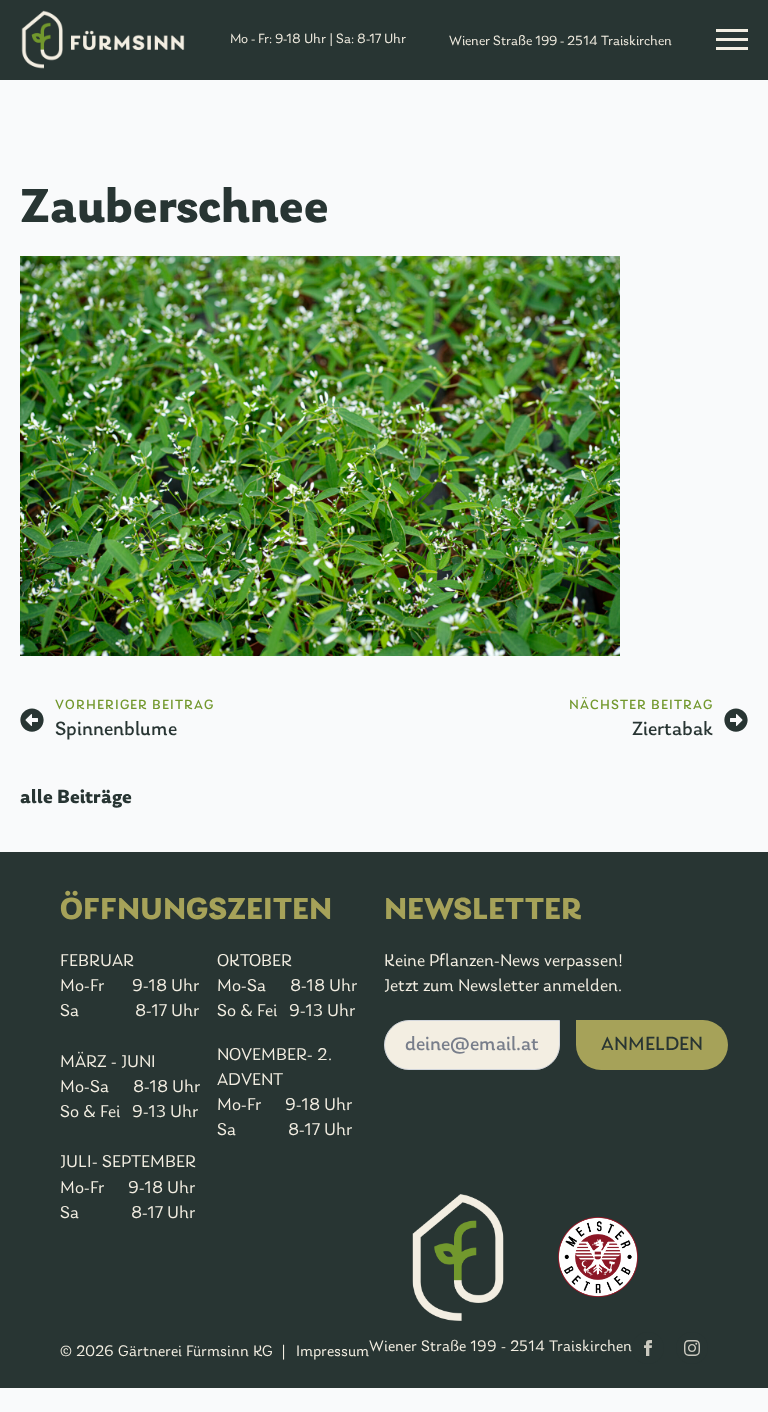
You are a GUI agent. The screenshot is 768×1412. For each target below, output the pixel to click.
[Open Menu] (732, 40)
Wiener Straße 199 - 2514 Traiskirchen (560, 41)
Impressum (332, 1352)
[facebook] (648, 1348)
